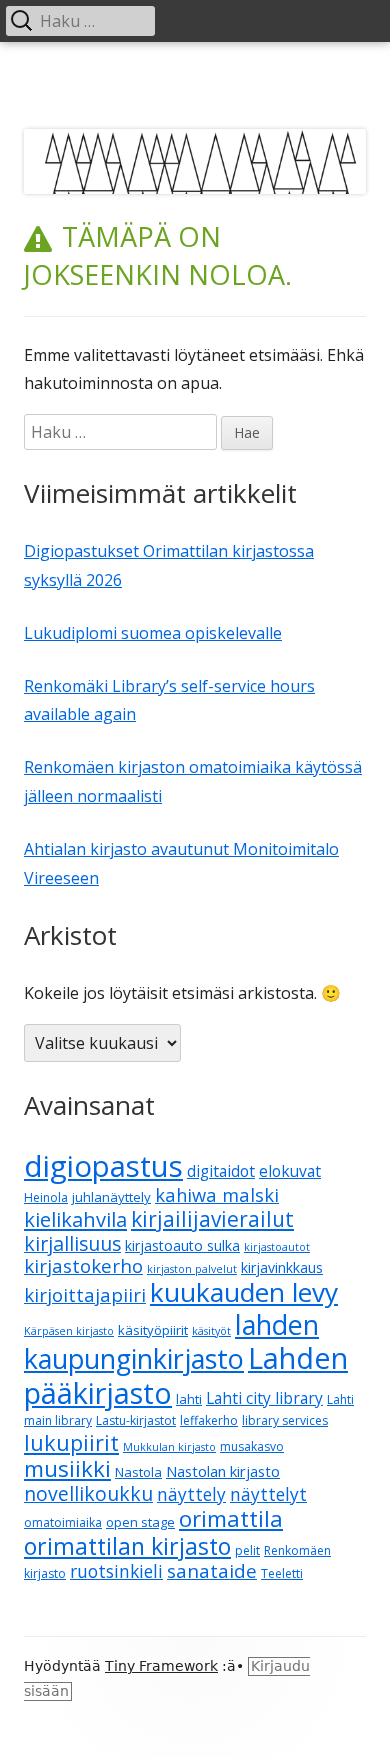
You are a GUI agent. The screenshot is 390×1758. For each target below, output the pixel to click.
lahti (189, 1399)
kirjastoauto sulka (182, 1245)
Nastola (138, 1472)
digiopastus (103, 1166)
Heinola (46, 1197)
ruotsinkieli (116, 1571)
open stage (140, 1522)
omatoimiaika (63, 1522)
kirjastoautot (277, 1247)
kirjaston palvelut (192, 1269)
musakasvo (252, 1446)
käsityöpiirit (153, 1330)
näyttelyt (268, 1494)
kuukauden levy (244, 1292)
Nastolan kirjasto (223, 1471)
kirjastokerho (83, 1265)
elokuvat (290, 1171)
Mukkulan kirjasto (169, 1447)
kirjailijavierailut (212, 1219)
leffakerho (209, 1420)
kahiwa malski (217, 1194)
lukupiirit (71, 1442)
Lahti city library (264, 1398)
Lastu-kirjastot (136, 1420)
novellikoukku (88, 1493)
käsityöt (211, 1331)
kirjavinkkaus (282, 1267)
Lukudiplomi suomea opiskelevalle (153, 633)
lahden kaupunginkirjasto (171, 1341)
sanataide (212, 1571)
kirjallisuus (72, 1243)
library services (285, 1420)
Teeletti (282, 1573)
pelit (247, 1550)
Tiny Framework (161, 1666)
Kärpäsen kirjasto (69, 1331)
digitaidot (221, 1171)
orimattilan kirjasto (127, 1546)
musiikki (67, 1468)
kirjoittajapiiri (85, 1294)
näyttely (191, 1494)
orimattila (231, 1518)
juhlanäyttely (111, 1197)
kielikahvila (75, 1219)
